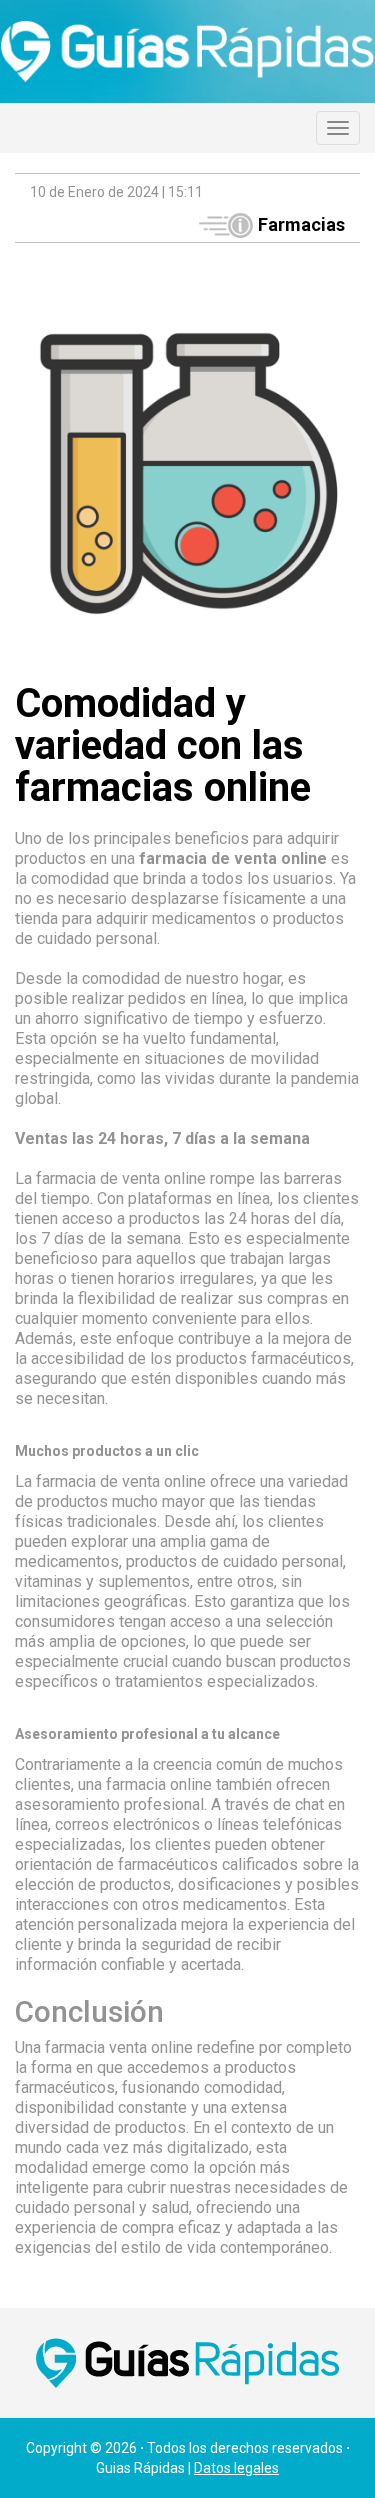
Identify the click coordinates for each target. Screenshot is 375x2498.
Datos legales (236, 2468)
